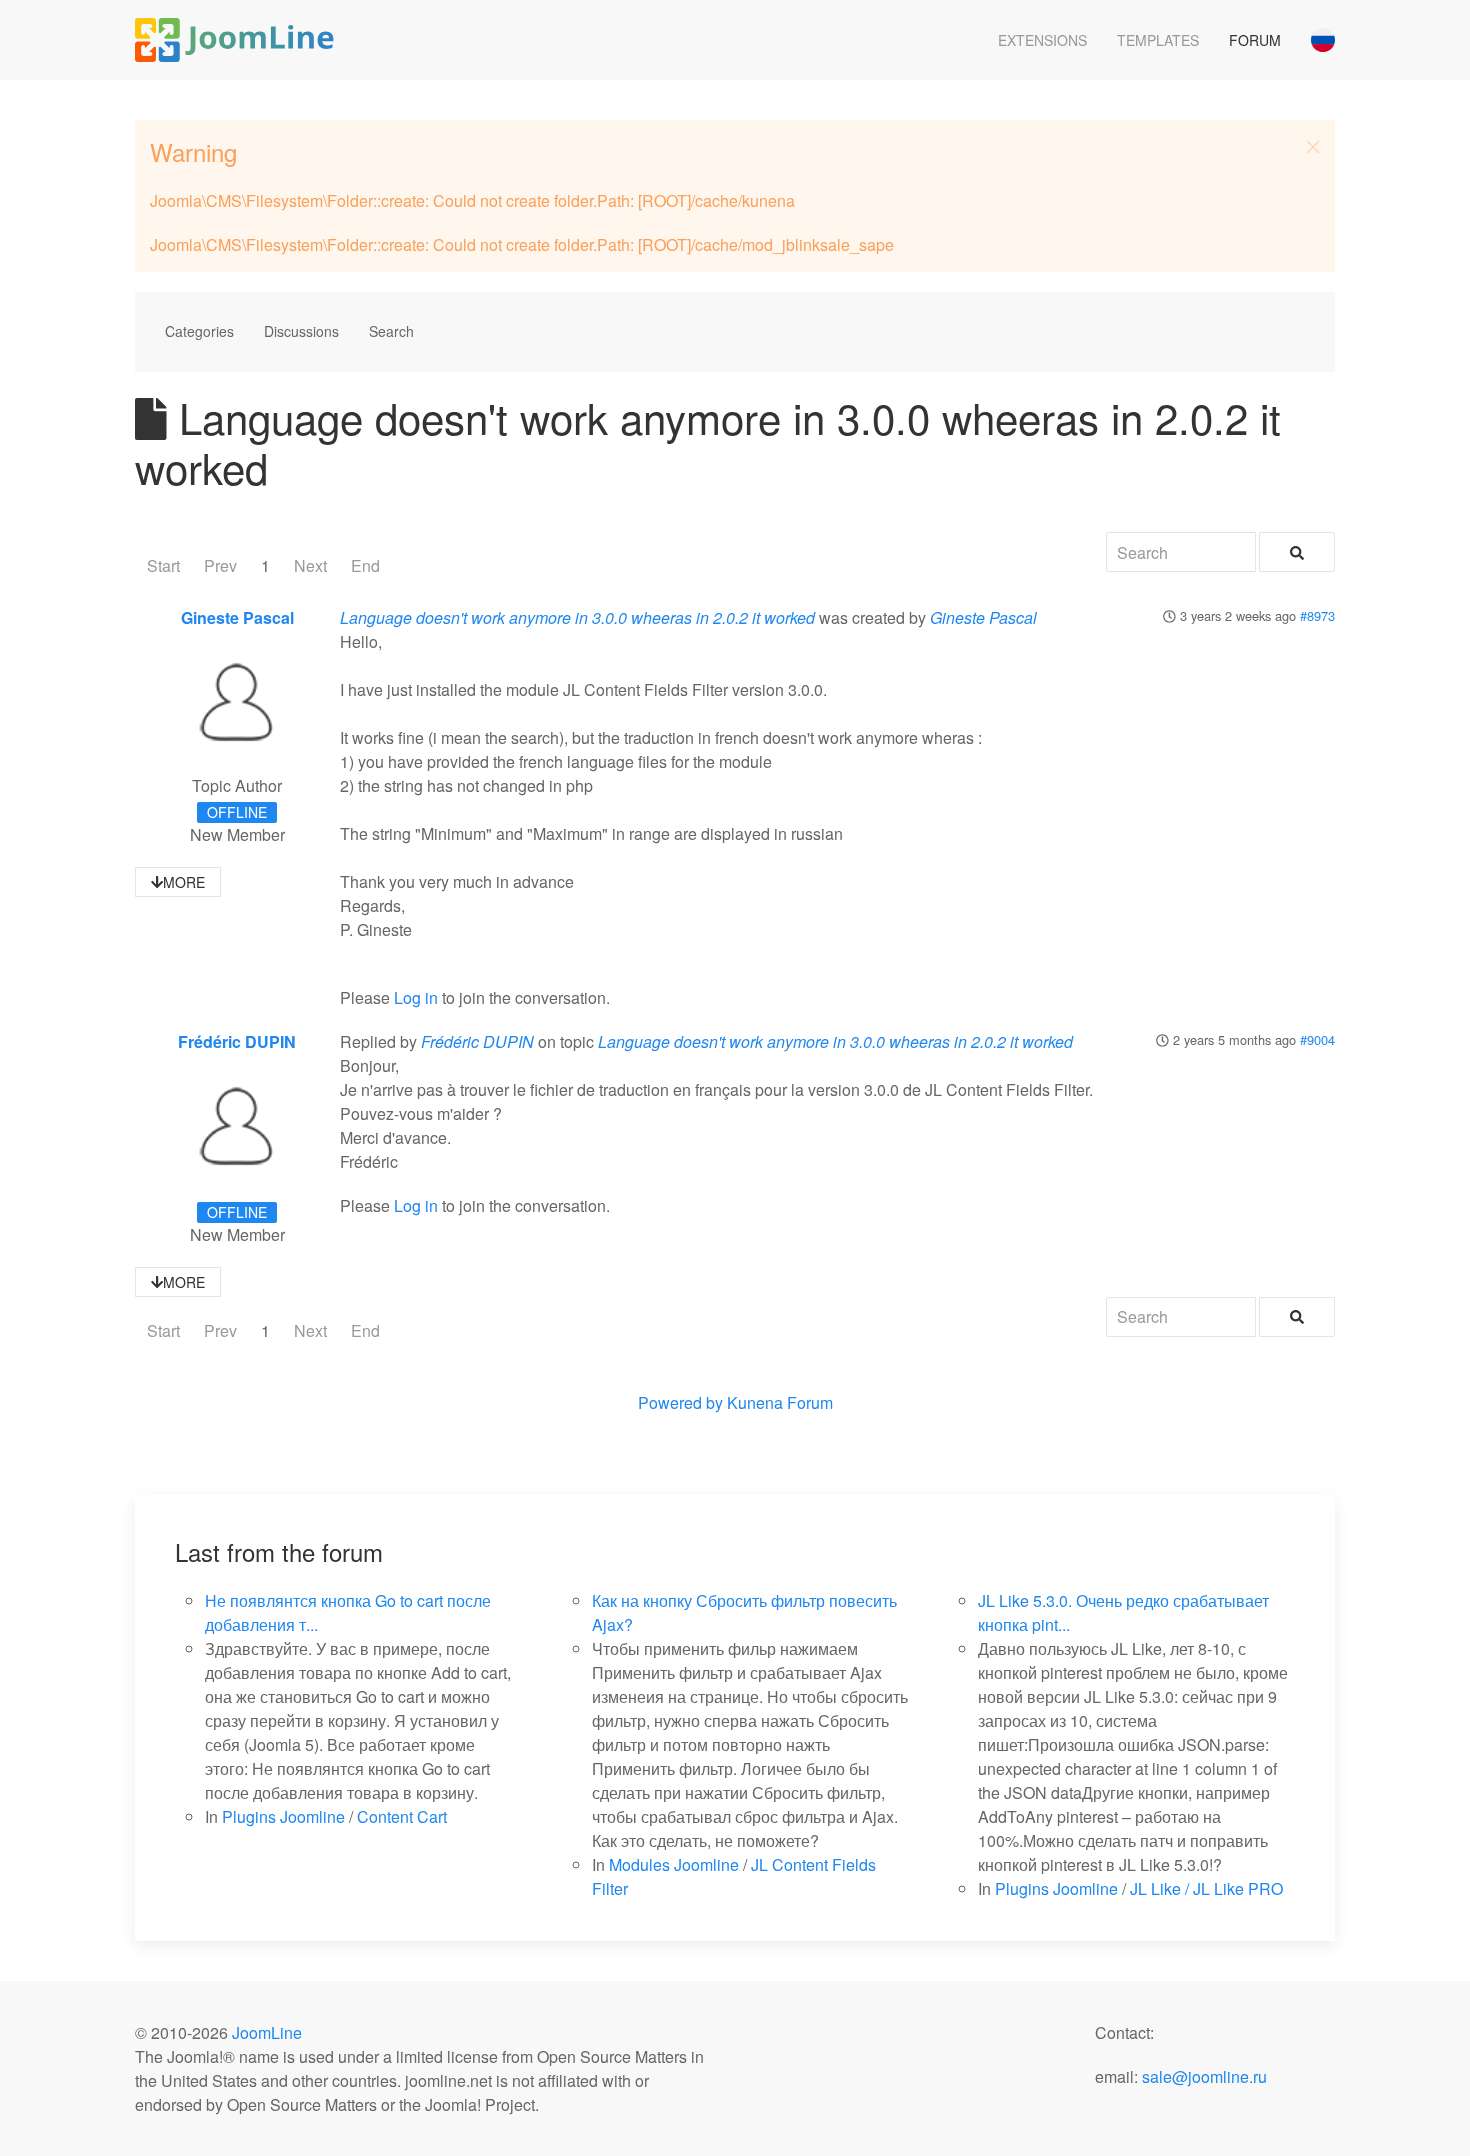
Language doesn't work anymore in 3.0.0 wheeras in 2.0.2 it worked (577, 617)
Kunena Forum (780, 1402)
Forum (1255, 40)
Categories (199, 331)
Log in (416, 997)
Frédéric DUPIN (237, 1041)
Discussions (301, 331)
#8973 (1317, 615)
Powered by (680, 1402)
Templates (1158, 40)
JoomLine (267, 2032)
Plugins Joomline (283, 1816)
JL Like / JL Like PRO (1206, 1888)
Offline (237, 812)
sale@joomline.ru (1204, 2076)
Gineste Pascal (237, 617)
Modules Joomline (674, 1864)
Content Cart (402, 1816)
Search (391, 331)
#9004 (1317, 1039)
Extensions (1042, 40)
